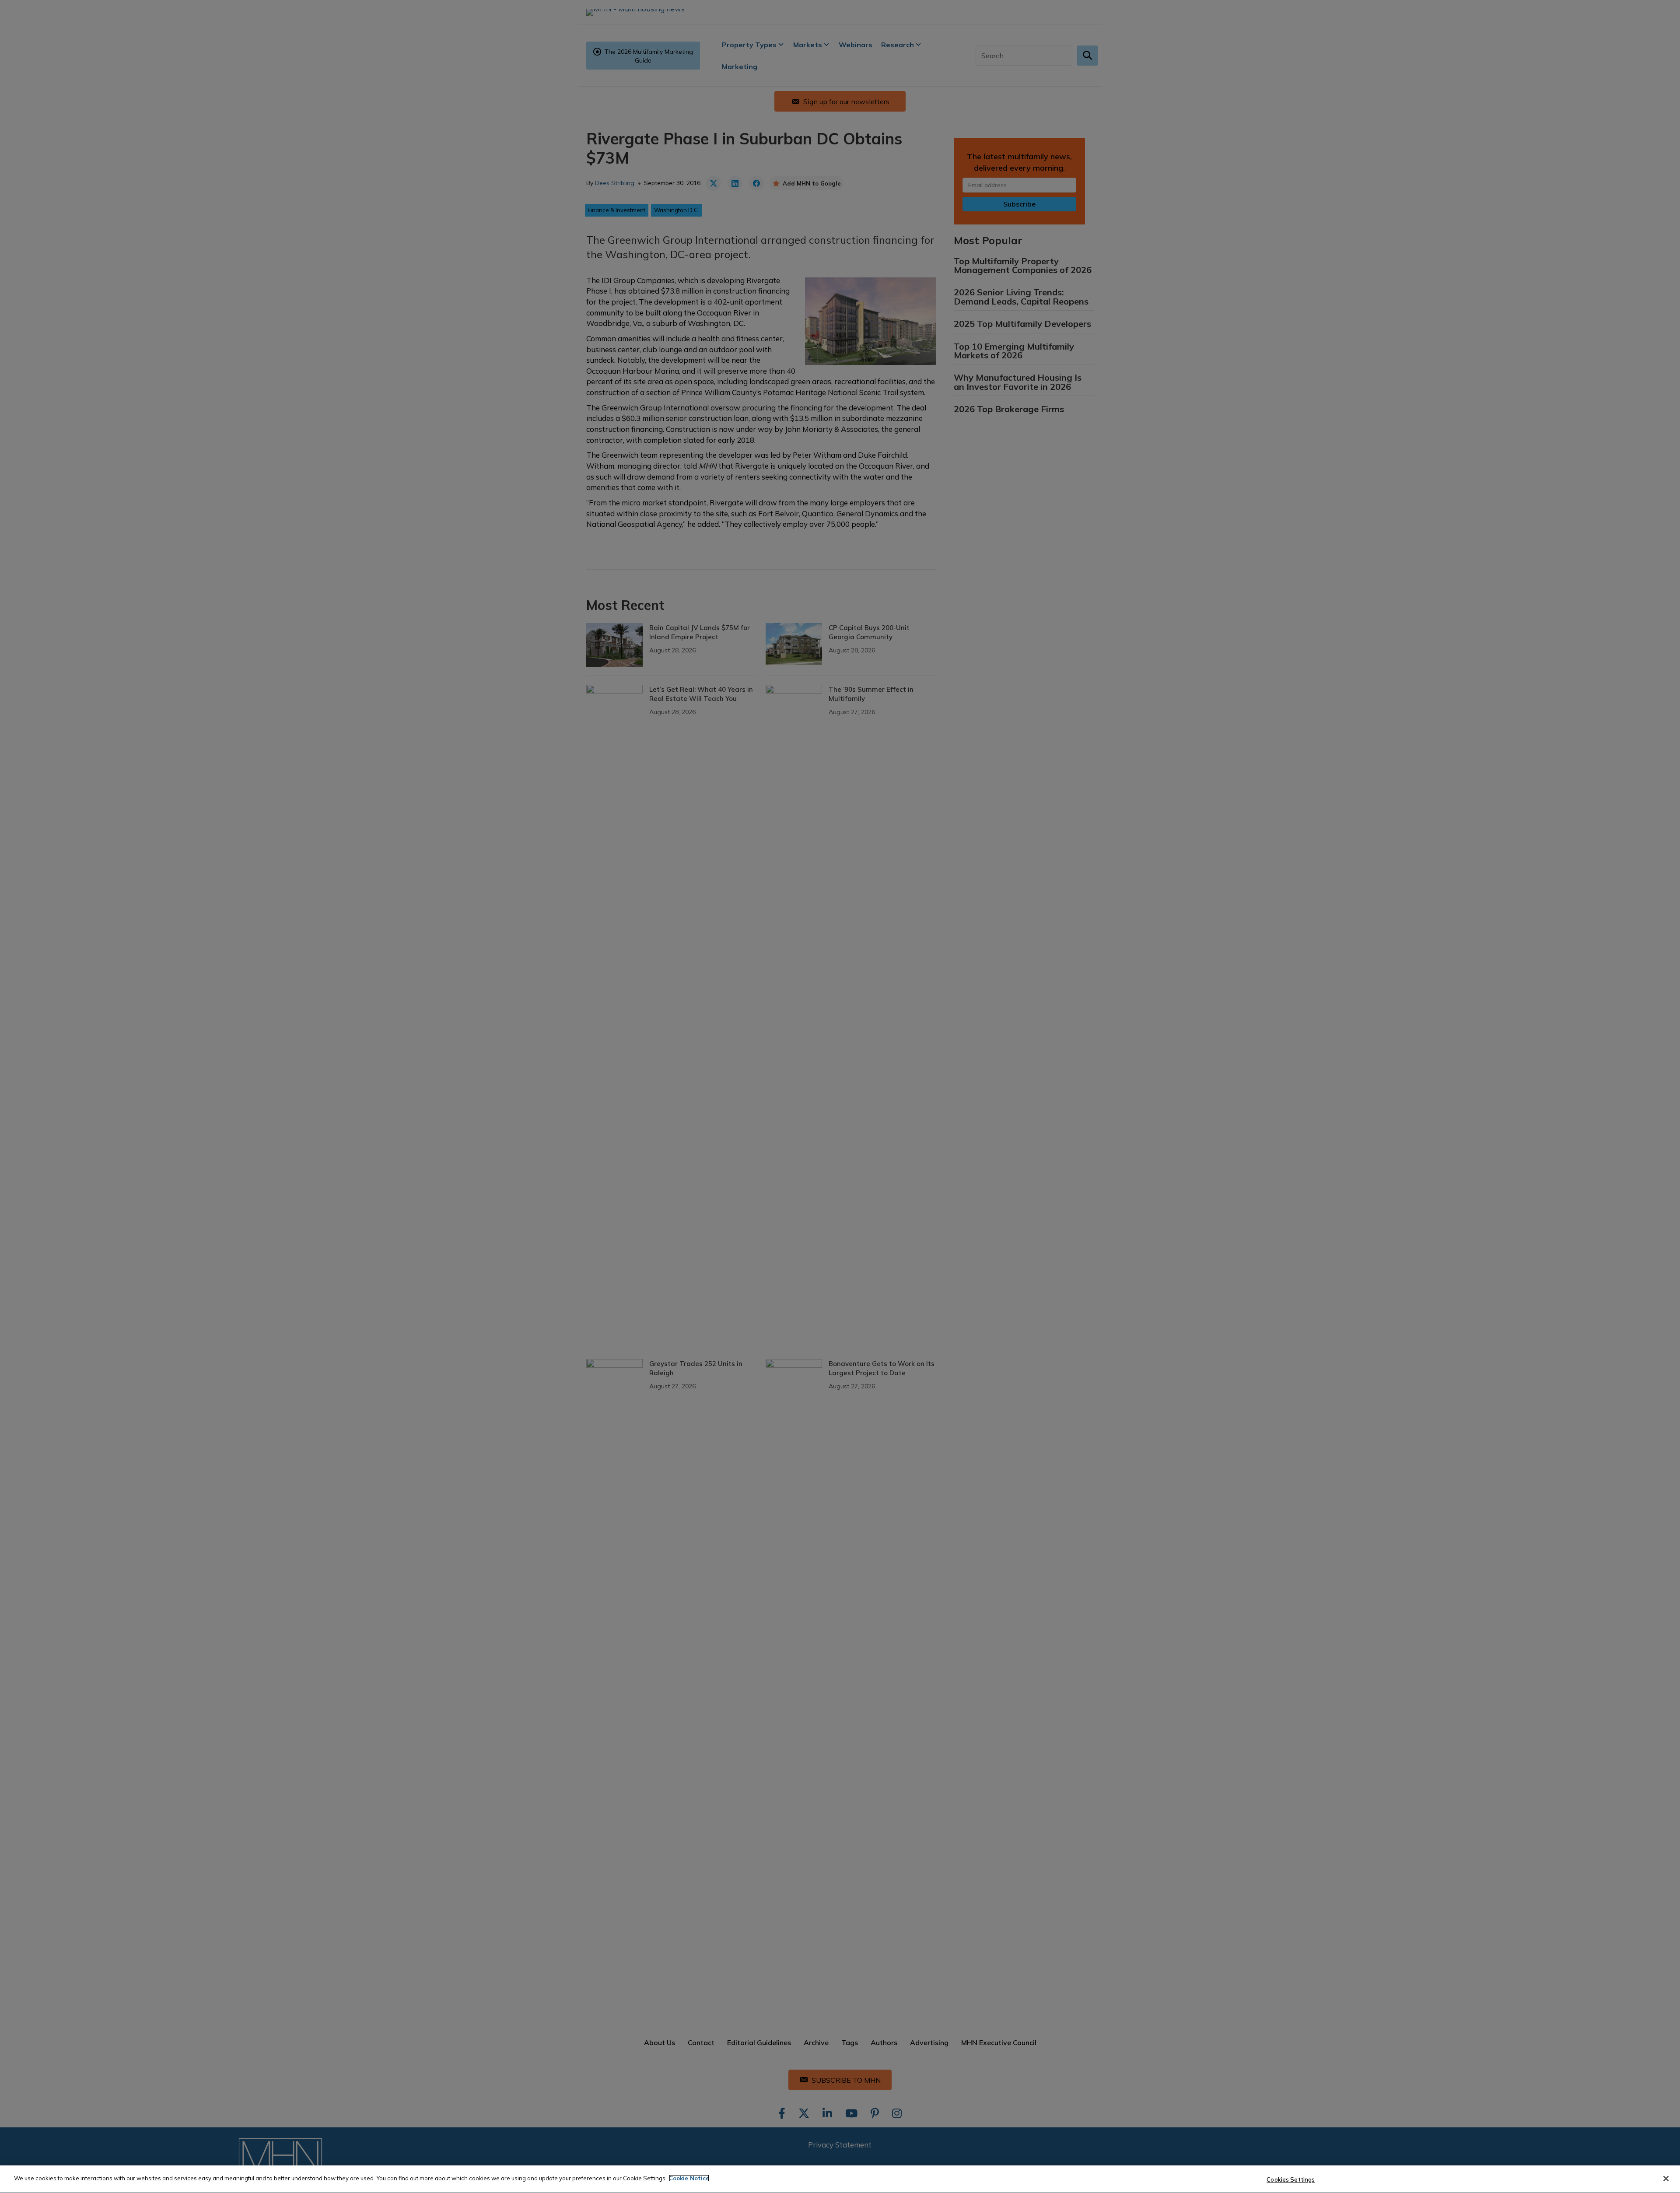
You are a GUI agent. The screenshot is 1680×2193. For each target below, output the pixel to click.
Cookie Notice (689, 2178)
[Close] (1666, 2179)
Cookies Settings (1291, 2179)
